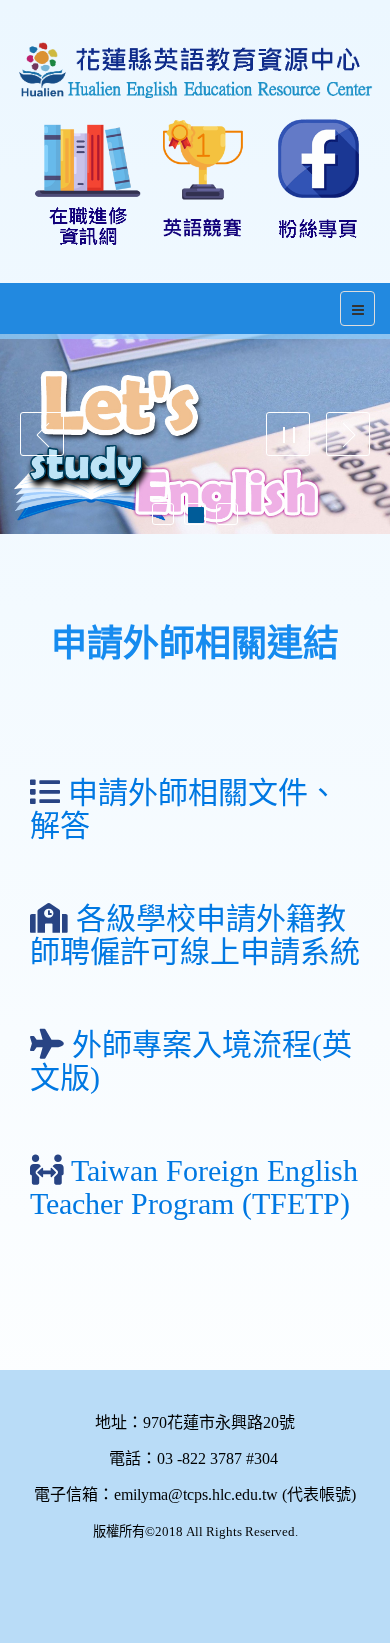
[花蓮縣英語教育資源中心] (195, 51)
